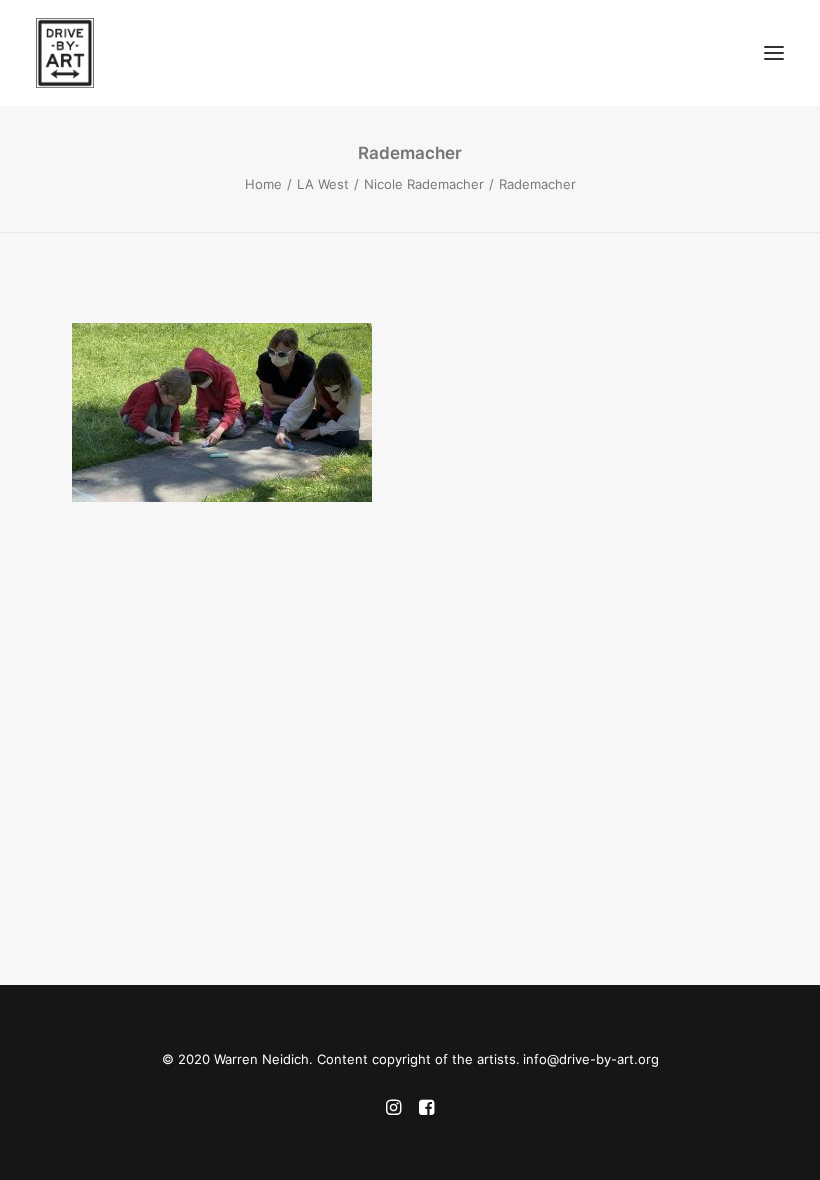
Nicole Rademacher (424, 184)
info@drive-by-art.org (591, 1059)
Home (263, 184)
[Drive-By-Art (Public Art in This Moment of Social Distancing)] (223, 53)
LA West (323, 184)
